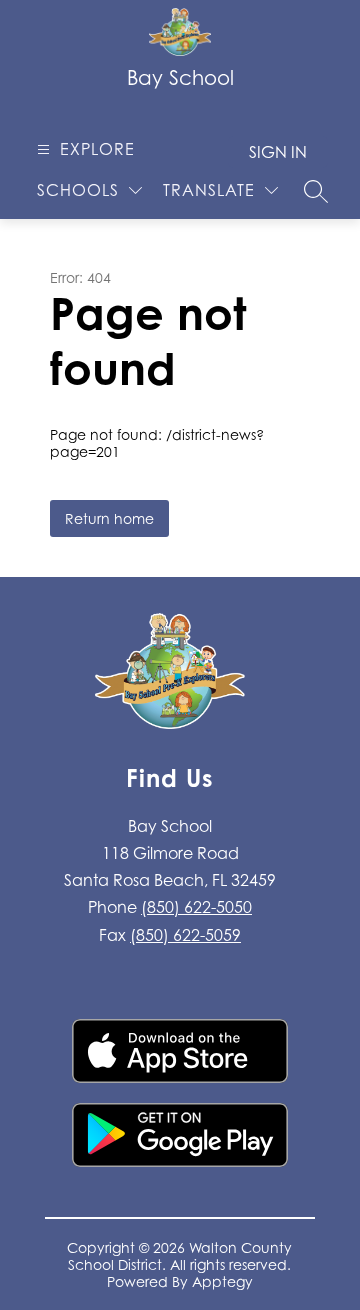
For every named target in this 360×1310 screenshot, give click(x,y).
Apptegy (222, 1281)
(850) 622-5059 (185, 935)
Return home (109, 518)
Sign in (278, 152)
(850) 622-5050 (196, 907)
